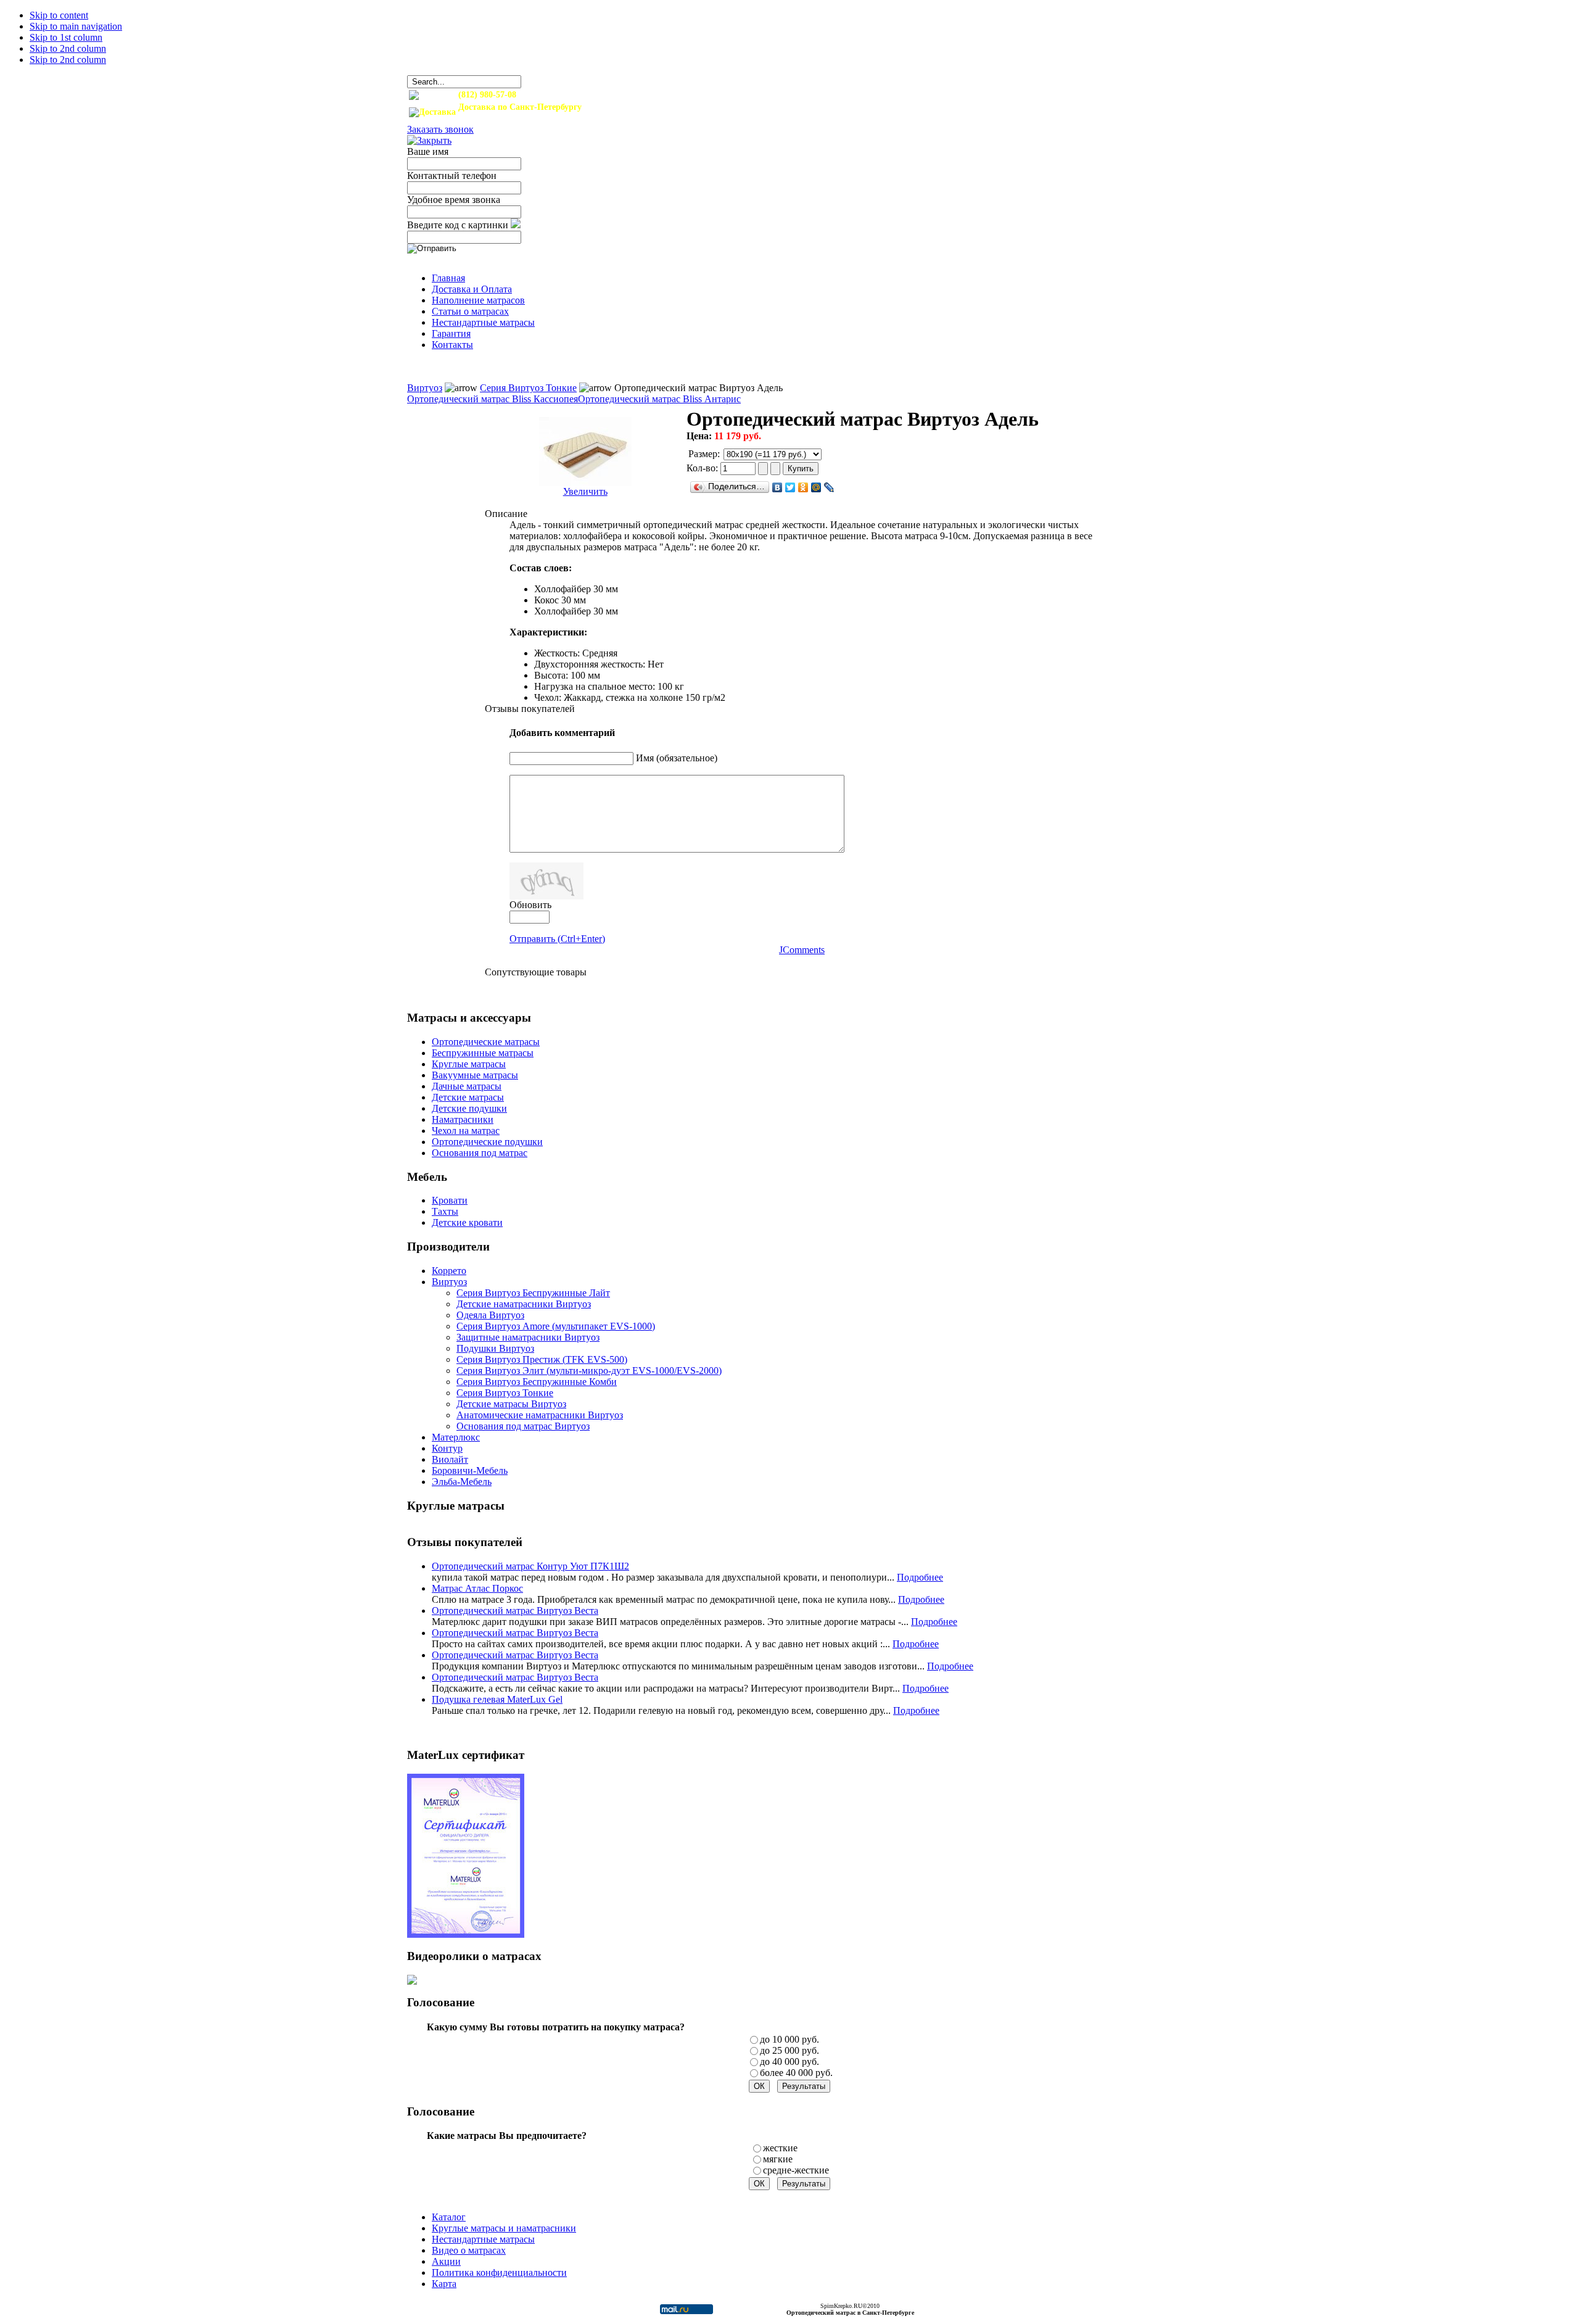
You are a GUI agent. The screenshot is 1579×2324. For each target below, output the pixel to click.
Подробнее (920, 1577)
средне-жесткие (796, 2170)
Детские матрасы (468, 1097)
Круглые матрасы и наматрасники (504, 2228)
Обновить (530, 905)
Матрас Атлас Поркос (477, 1588)
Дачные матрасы (467, 1086)
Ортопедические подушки (487, 1142)
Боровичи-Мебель (470, 1470)
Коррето (449, 1271)
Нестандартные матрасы (483, 2239)
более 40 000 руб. (796, 2073)
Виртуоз (425, 388)
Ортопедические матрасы (486, 1042)
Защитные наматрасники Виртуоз (528, 1337)
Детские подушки (469, 1108)
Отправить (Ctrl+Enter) (557, 939)
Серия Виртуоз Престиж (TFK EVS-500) (542, 1359)
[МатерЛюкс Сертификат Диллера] (466, 1934)
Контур (447, 1448)
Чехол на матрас (466, 1131)
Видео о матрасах (469, 2250)
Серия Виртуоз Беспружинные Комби (537, 1382)
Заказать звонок (440, 129)
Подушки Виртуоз (495, 1348)
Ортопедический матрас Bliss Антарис (659, 399)
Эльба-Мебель (462, 1482)
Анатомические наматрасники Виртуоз (540, 1415)
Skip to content (59, 15)
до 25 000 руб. (789, 2050)
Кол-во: (703, 468)
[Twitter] (790, 487)
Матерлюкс (456, 1437)
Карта (444, 2284)
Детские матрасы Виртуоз (511, 1404)
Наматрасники (463, 1119)
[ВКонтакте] (777, 487)
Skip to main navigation (76, 26)
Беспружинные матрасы (483, 1053)
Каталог (449, 2217)
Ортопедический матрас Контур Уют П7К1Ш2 (530, 1566)
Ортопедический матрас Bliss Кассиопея (493, 399)
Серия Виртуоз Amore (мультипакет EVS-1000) (556, 1326)
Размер (703, 454)
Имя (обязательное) (677, 758)
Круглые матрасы (469, 1064)
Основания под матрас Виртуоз (523, 1426)
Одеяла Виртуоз (490, 1315)
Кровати (450, 1200)
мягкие (778, 2159)
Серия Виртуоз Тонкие (528, 388)
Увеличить (585, 491)
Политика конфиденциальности (499, 2272)
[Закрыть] (429, 140)
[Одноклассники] (803, 487)
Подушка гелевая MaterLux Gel (497, 1699)
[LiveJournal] (829, 487)
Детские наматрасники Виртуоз (524, 1304)
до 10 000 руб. (789, 2039)
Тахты (445, 1211)
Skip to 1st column (66, 37)
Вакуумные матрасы (475, 1075)
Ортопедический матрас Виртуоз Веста (515, 1611)
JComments (802, 950)
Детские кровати (467, 1222)
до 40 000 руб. (789, 2061)
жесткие (780, 2148)
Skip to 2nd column (68, 48)
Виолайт (450, 1459)
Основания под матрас (480, 1153)
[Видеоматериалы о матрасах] (412, 1981)
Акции (446, 2261)
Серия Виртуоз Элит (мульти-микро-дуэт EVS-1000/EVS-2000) (589, 1371)
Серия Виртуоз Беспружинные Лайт (533, 1293)
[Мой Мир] (816, 487)
